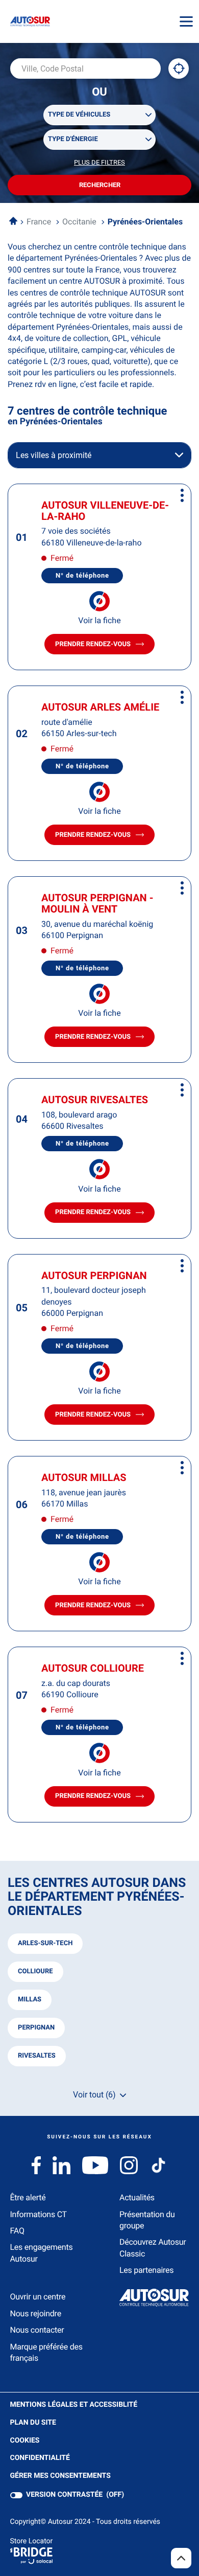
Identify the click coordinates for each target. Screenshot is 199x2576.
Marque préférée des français (46, 2352)
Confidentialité (40, 2458)
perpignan (36, 2028)
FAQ (17, 2231)
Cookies (25, 2441)
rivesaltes (37, 2056)
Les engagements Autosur (42, 2253)
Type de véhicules (79, 115)
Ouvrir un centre (38, 2297)
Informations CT (39, 2214)
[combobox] (85, 69)
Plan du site (33, 2423)
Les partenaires (146, 2270)
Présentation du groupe (147, 2220)
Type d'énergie (73, 139)
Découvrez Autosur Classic (153, 2248)
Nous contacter (37, 2330)
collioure (35, 1971)
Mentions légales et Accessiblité (74, 2405)
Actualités (137, 2197)
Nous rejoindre (36, 2313)
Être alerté (28, 2197)
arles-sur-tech (45, 1943)
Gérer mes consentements (60, 2476)
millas (30, 2000)
